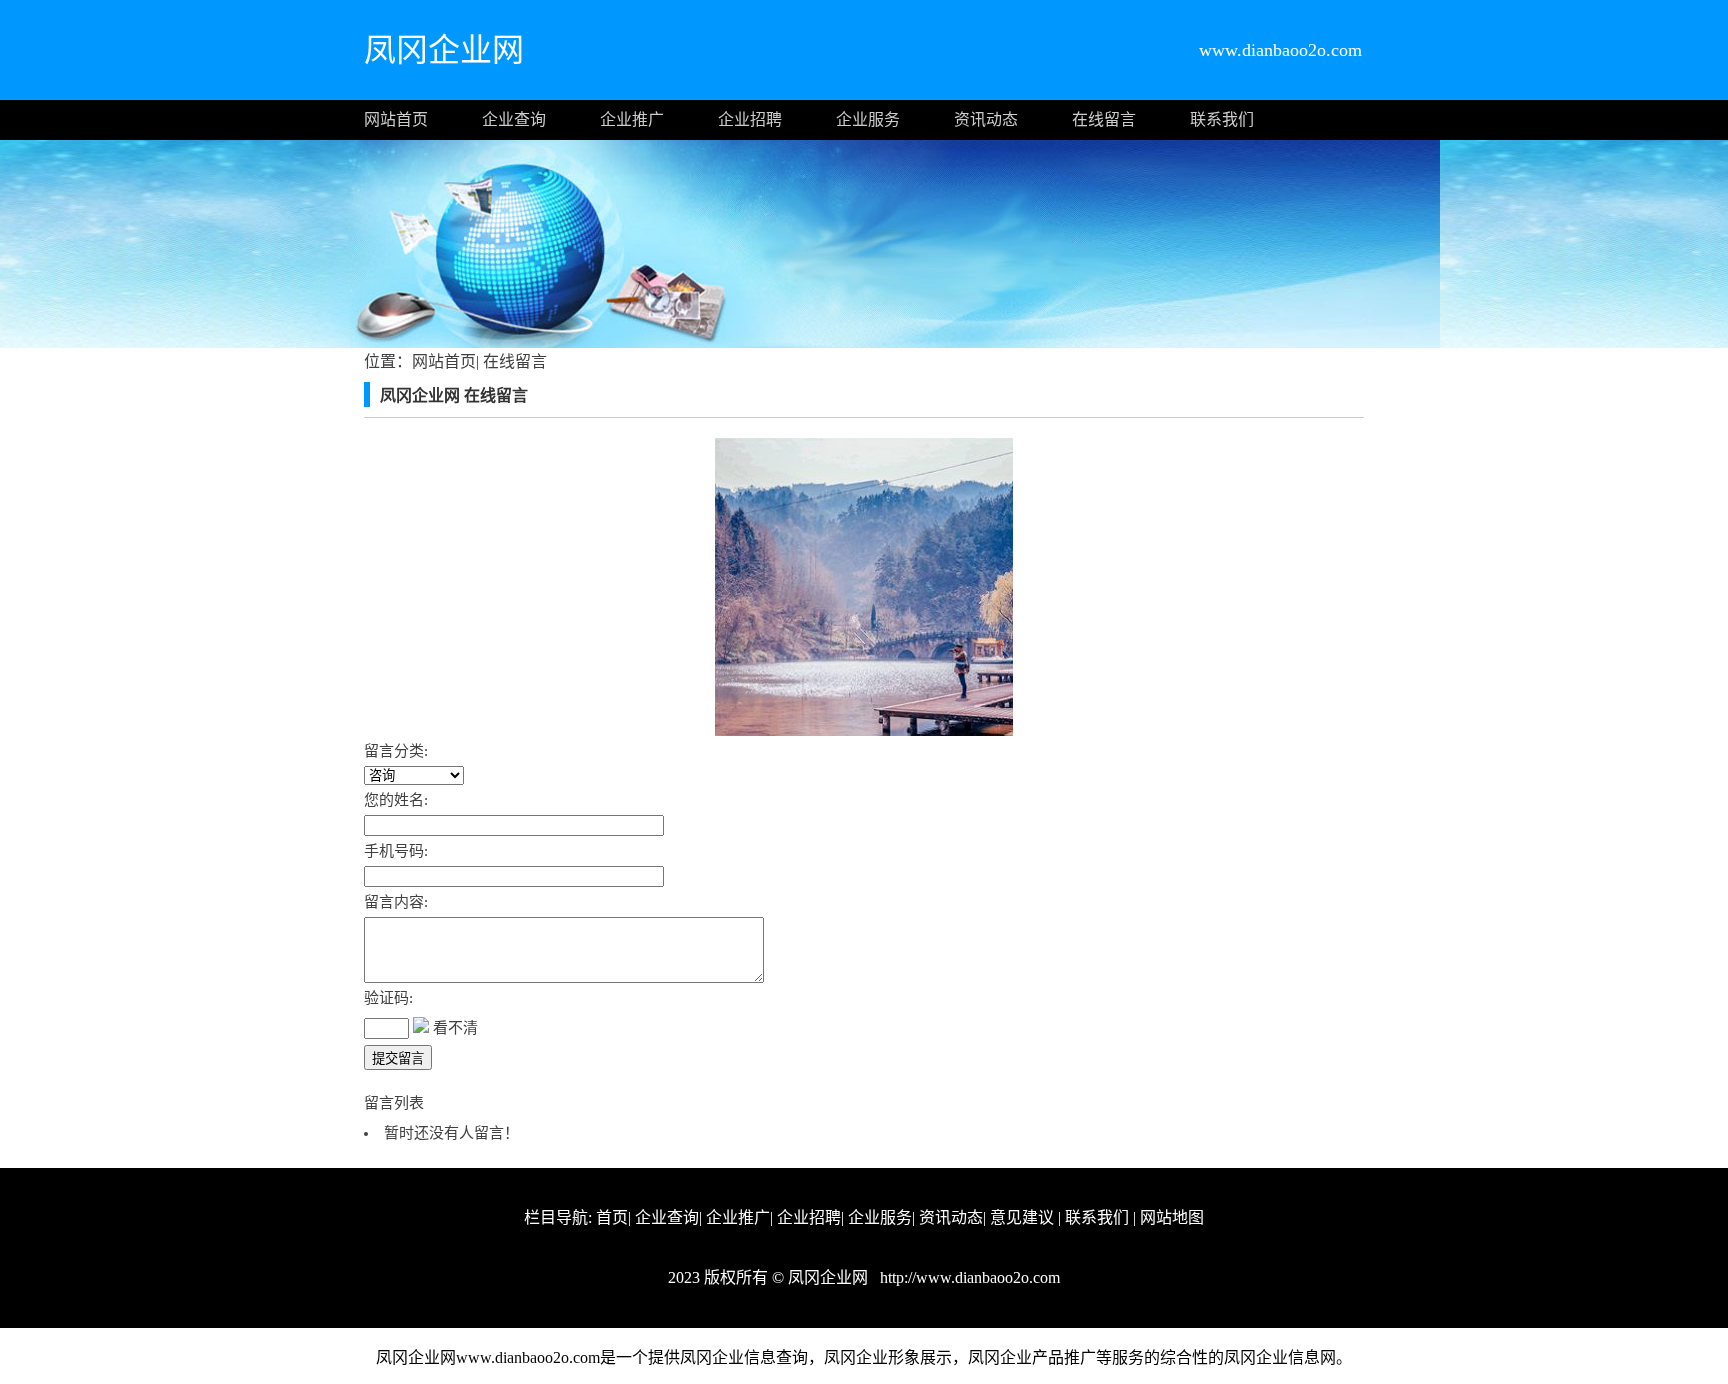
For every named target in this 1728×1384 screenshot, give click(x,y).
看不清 (455, 1028)
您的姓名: (396, 800)
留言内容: (396, 902)
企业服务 (868, 119)
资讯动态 (986, 119)
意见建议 (1022, 1217)
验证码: (388, 998)
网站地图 (1172, 1217)
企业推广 (632, 119)
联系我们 (1222, 119)
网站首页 (396, 119)
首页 (612, 1217)
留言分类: (396, 751)
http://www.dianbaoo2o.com (968, 1277)
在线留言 (1104, 119)
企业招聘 (750, 119)
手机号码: (396, 851)
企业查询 (514, 119)
